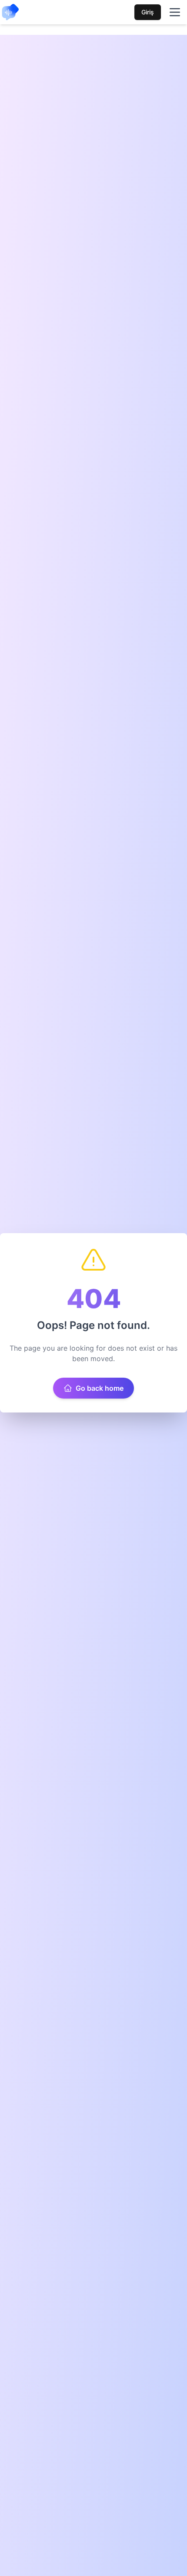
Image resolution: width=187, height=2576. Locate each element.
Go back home (100, 1388)
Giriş (148, 12)
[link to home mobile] (10, 12)
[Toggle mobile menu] (175, 12)
